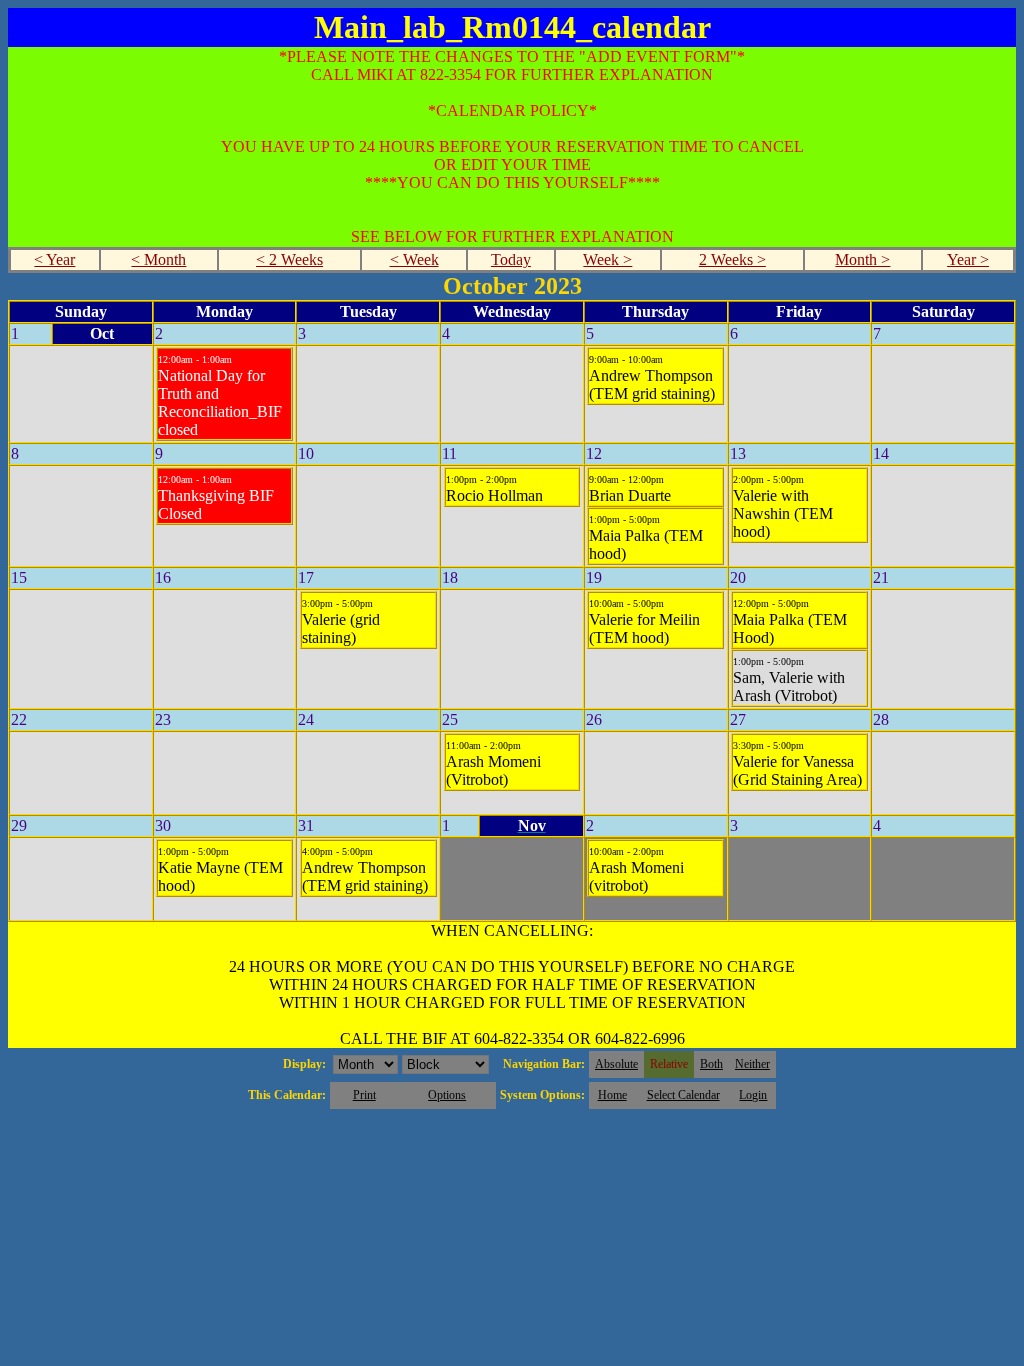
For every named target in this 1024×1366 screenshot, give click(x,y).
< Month (158, 259)
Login (753, 1095)
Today (511, 259)
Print (364, 1095)
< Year (54, 259)
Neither (752, 1064)
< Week (414, 259)
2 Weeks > (732, 259)
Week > (607, 259)
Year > (968, 259)
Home (612, 1095)
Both (711, 1064)
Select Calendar (683, 1095)
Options (447, 1095)
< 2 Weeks (289, 259)
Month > (862, 259)
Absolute (616, 1064)
